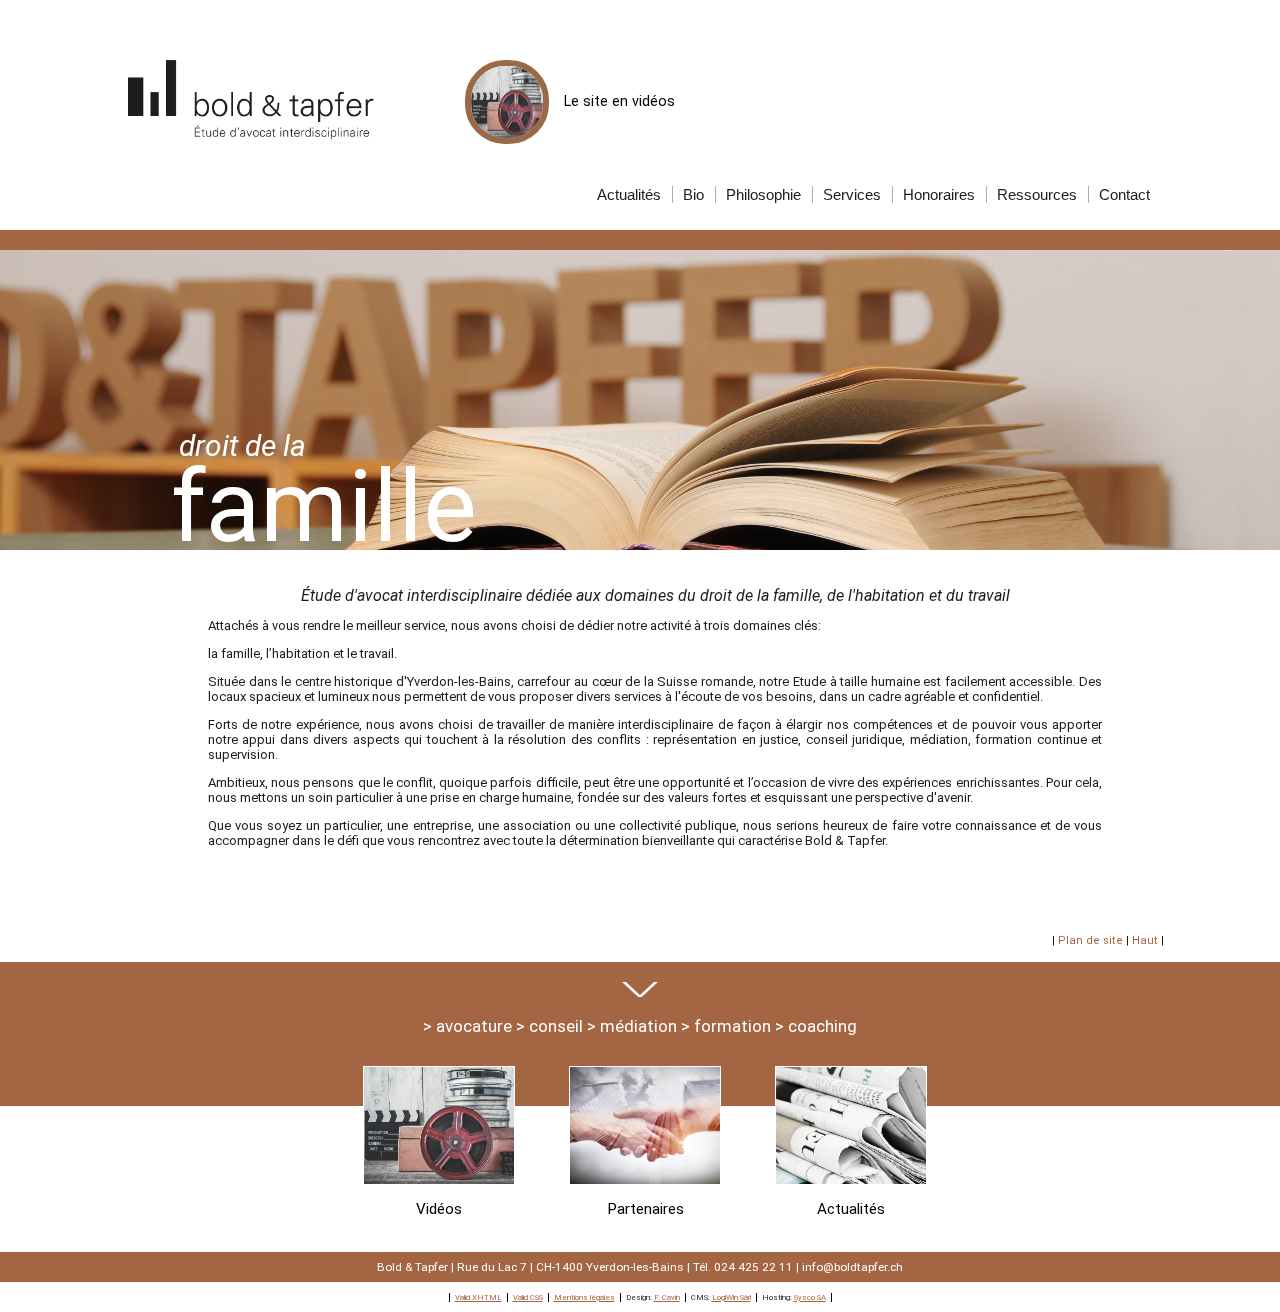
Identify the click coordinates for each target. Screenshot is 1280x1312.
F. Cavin (667, 1297)
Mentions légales (584, 1297)
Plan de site (1090, 940)
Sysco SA (810, 1297)
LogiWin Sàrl (731, 1297)
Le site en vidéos (619, 101)
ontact (1124, 194)
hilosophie (763, 194)
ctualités (629, 194)
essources (1037, 194)
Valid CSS (528, 1297)
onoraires (939, 194)
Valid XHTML (478, 1297)
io (693, 194)
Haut (1145, 940)
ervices (852, 194)
